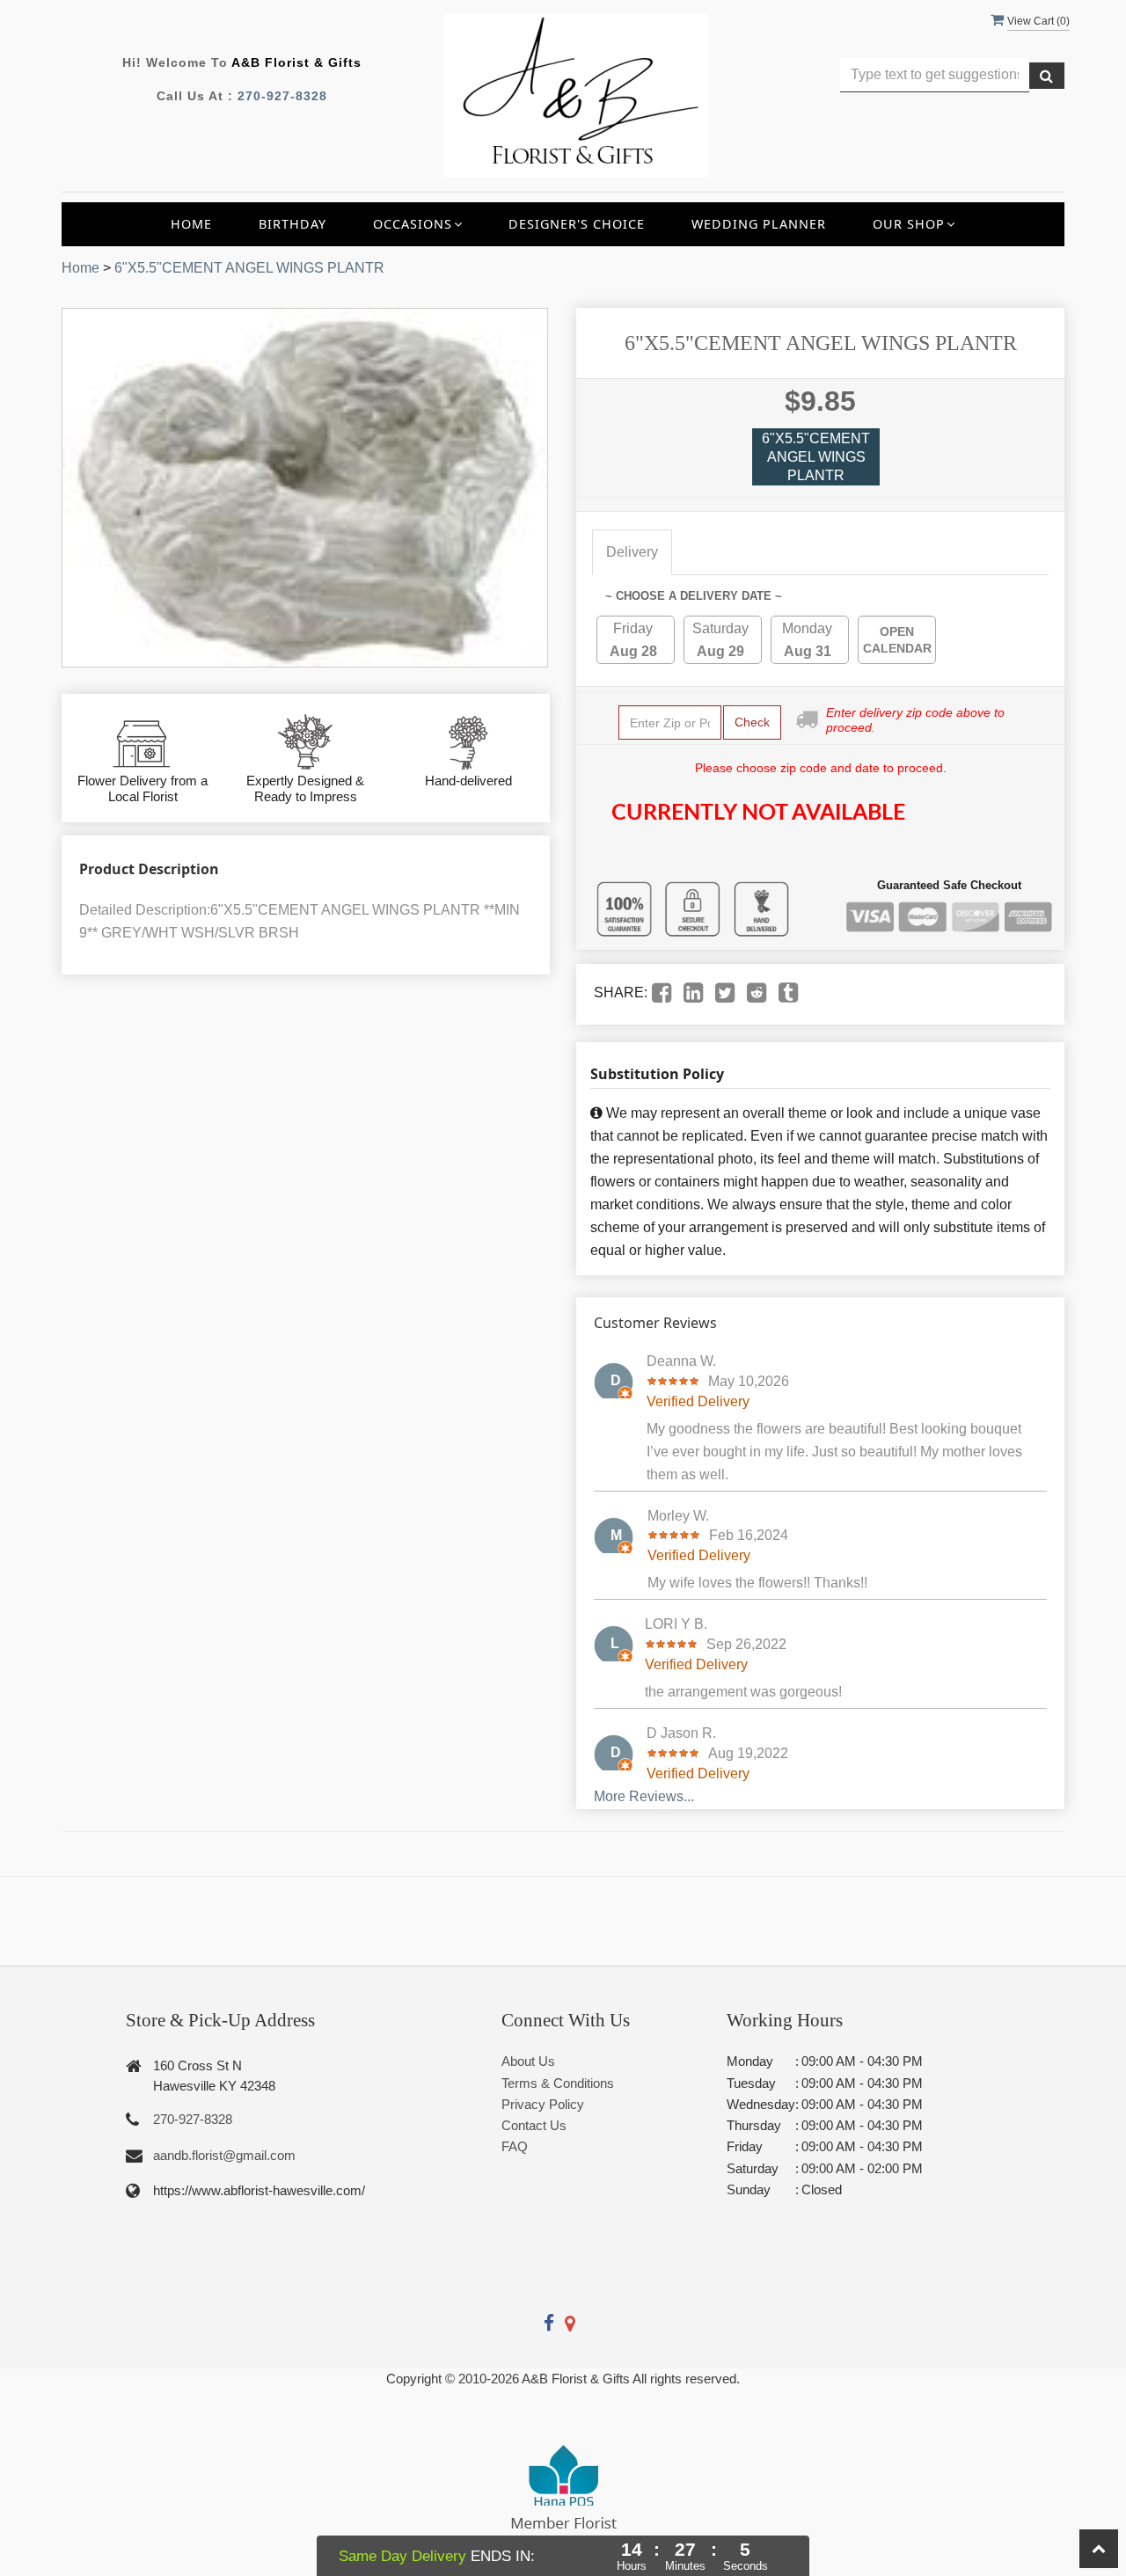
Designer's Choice (577, 224)
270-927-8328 (282, 96)
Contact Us (534, 2125)
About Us (528, 2061)
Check (752, 722)
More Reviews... (644, 1796)
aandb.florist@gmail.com (224, 2155)
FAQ (515, 2146)
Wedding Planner (759, 224)
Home (191, 224)
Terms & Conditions (558, 2083)
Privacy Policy (543, 2104)
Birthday (292, 224)
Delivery (632, 552)
